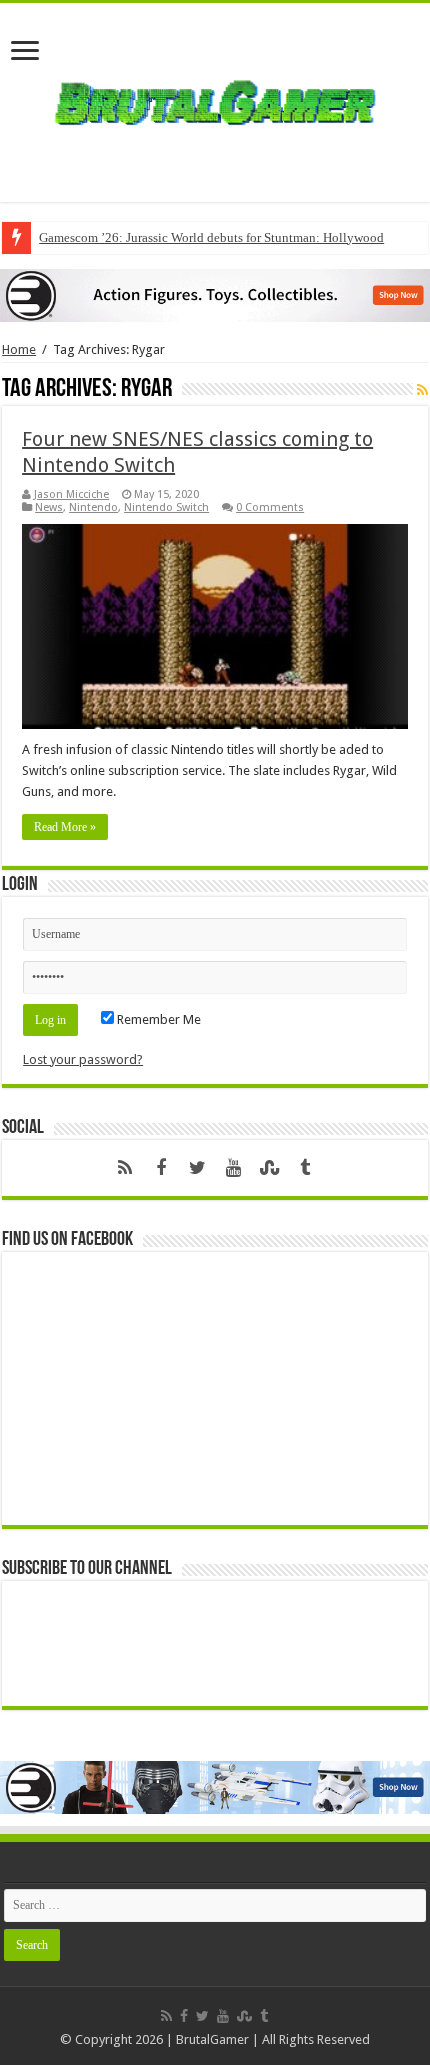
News (49, 507)
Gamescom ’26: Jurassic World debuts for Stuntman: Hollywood (211, 237)
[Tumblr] (305, 1168)
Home (19, 349)
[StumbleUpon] (269, 1168)
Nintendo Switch (166, 507)
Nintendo (93, 507)
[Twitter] (197, 1168)
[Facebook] (161, 1168)
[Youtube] (233, 1168)
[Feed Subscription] (422, 390)
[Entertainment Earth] (215, 294)
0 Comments (270, 507)
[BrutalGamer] (215, 99)
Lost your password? (83, 1059)
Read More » (65, 827)
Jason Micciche (71, 494)
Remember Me (157, 1019)
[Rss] (125, 1168)
